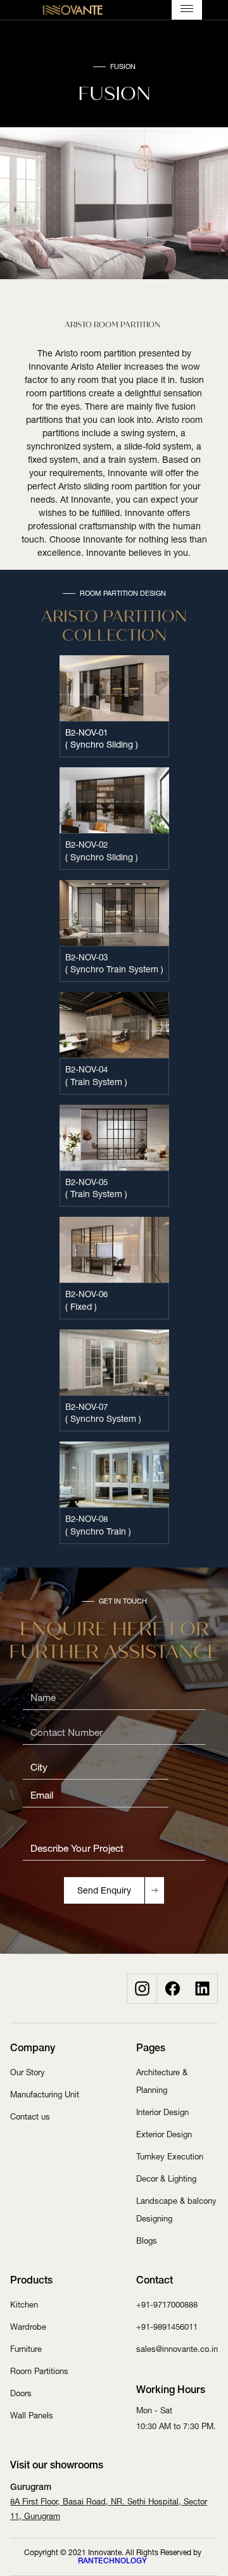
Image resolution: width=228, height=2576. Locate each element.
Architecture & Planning (162, 2081)
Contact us (30, 2117)
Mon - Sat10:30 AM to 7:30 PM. (176, 2418)
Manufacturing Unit (45, 2095)
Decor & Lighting (166, 2179)
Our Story (28, 2072)
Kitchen (24, 2305)
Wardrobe (28, 2327)
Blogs (147, 2241)
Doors (21, 2393)
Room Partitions (39, 2371)
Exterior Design (164, 2134)
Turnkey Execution (170, 2157)
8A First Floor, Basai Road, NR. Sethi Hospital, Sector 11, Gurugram (109, 2509)
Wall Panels (32, 2416)
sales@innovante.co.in (177, 2349)
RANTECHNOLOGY (112, 2561)
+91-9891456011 (167, 2327)
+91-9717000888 (167, 2305)
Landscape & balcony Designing (176, 2210)
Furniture (26, 2349)
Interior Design (162, 2112)
